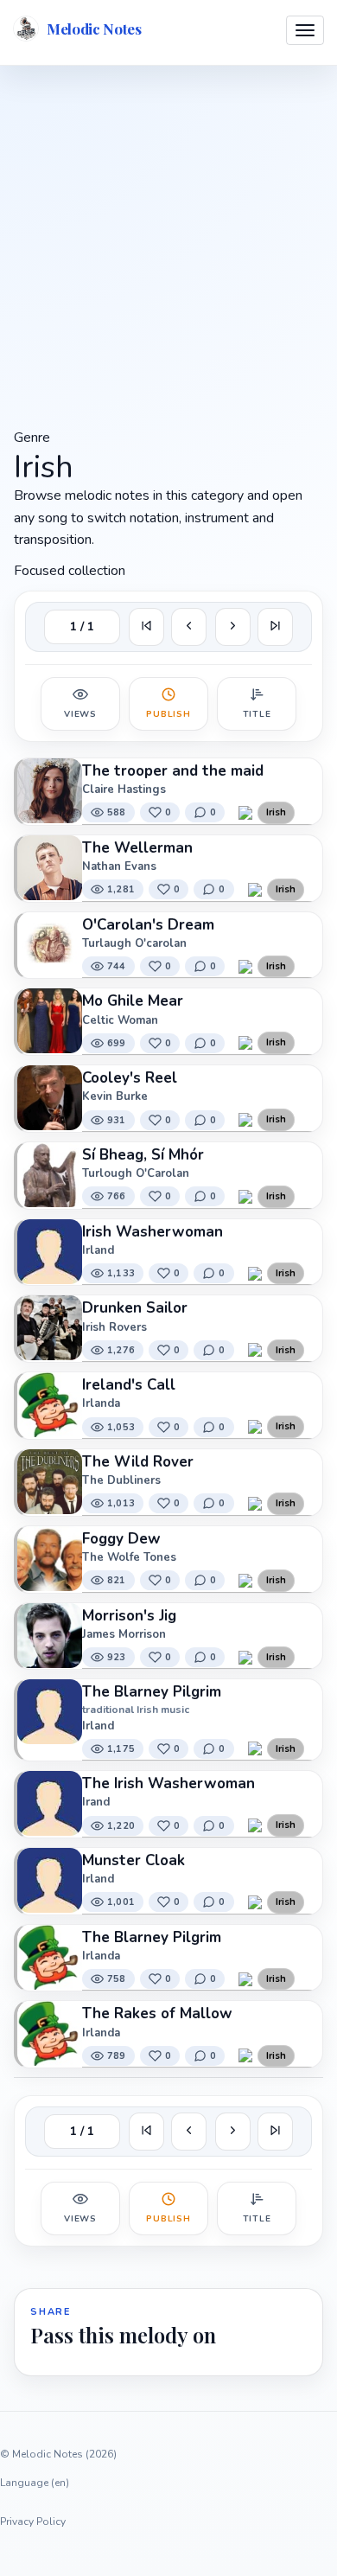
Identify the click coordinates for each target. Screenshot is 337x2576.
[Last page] (275, 627)
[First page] (146, 627)
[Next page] (233, 627)
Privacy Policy (33, 2522)
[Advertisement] (168, 245)
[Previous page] (189, 627)
